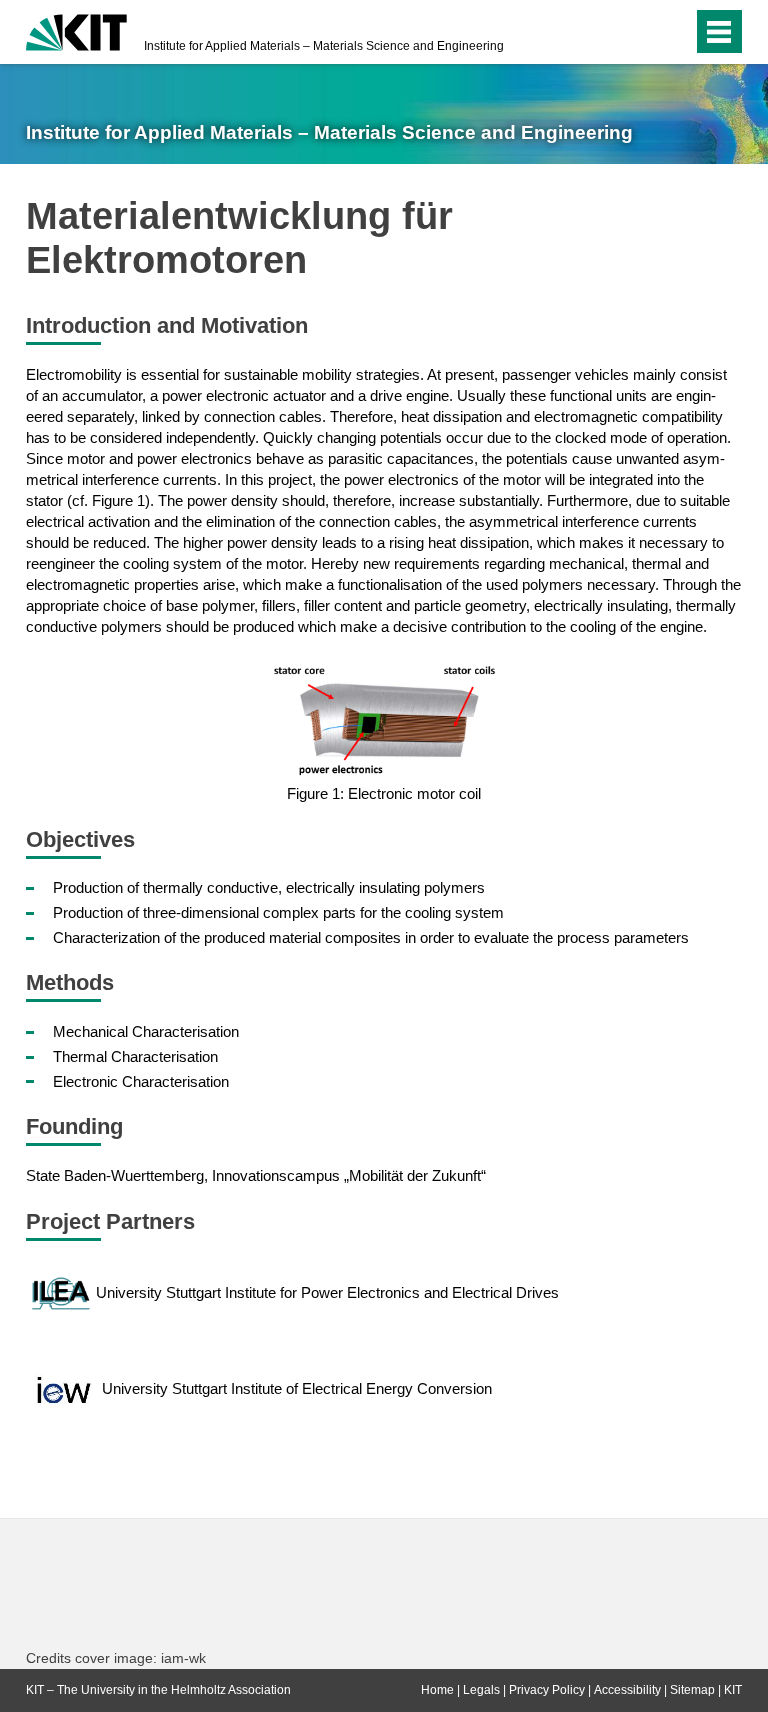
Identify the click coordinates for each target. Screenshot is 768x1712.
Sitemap (692, 1690)
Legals (481, 1690)
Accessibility (627, 1690)
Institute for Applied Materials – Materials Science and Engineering (324, 46)
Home (437, 1690)
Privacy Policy (547, 1690)
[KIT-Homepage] (76, 30)
